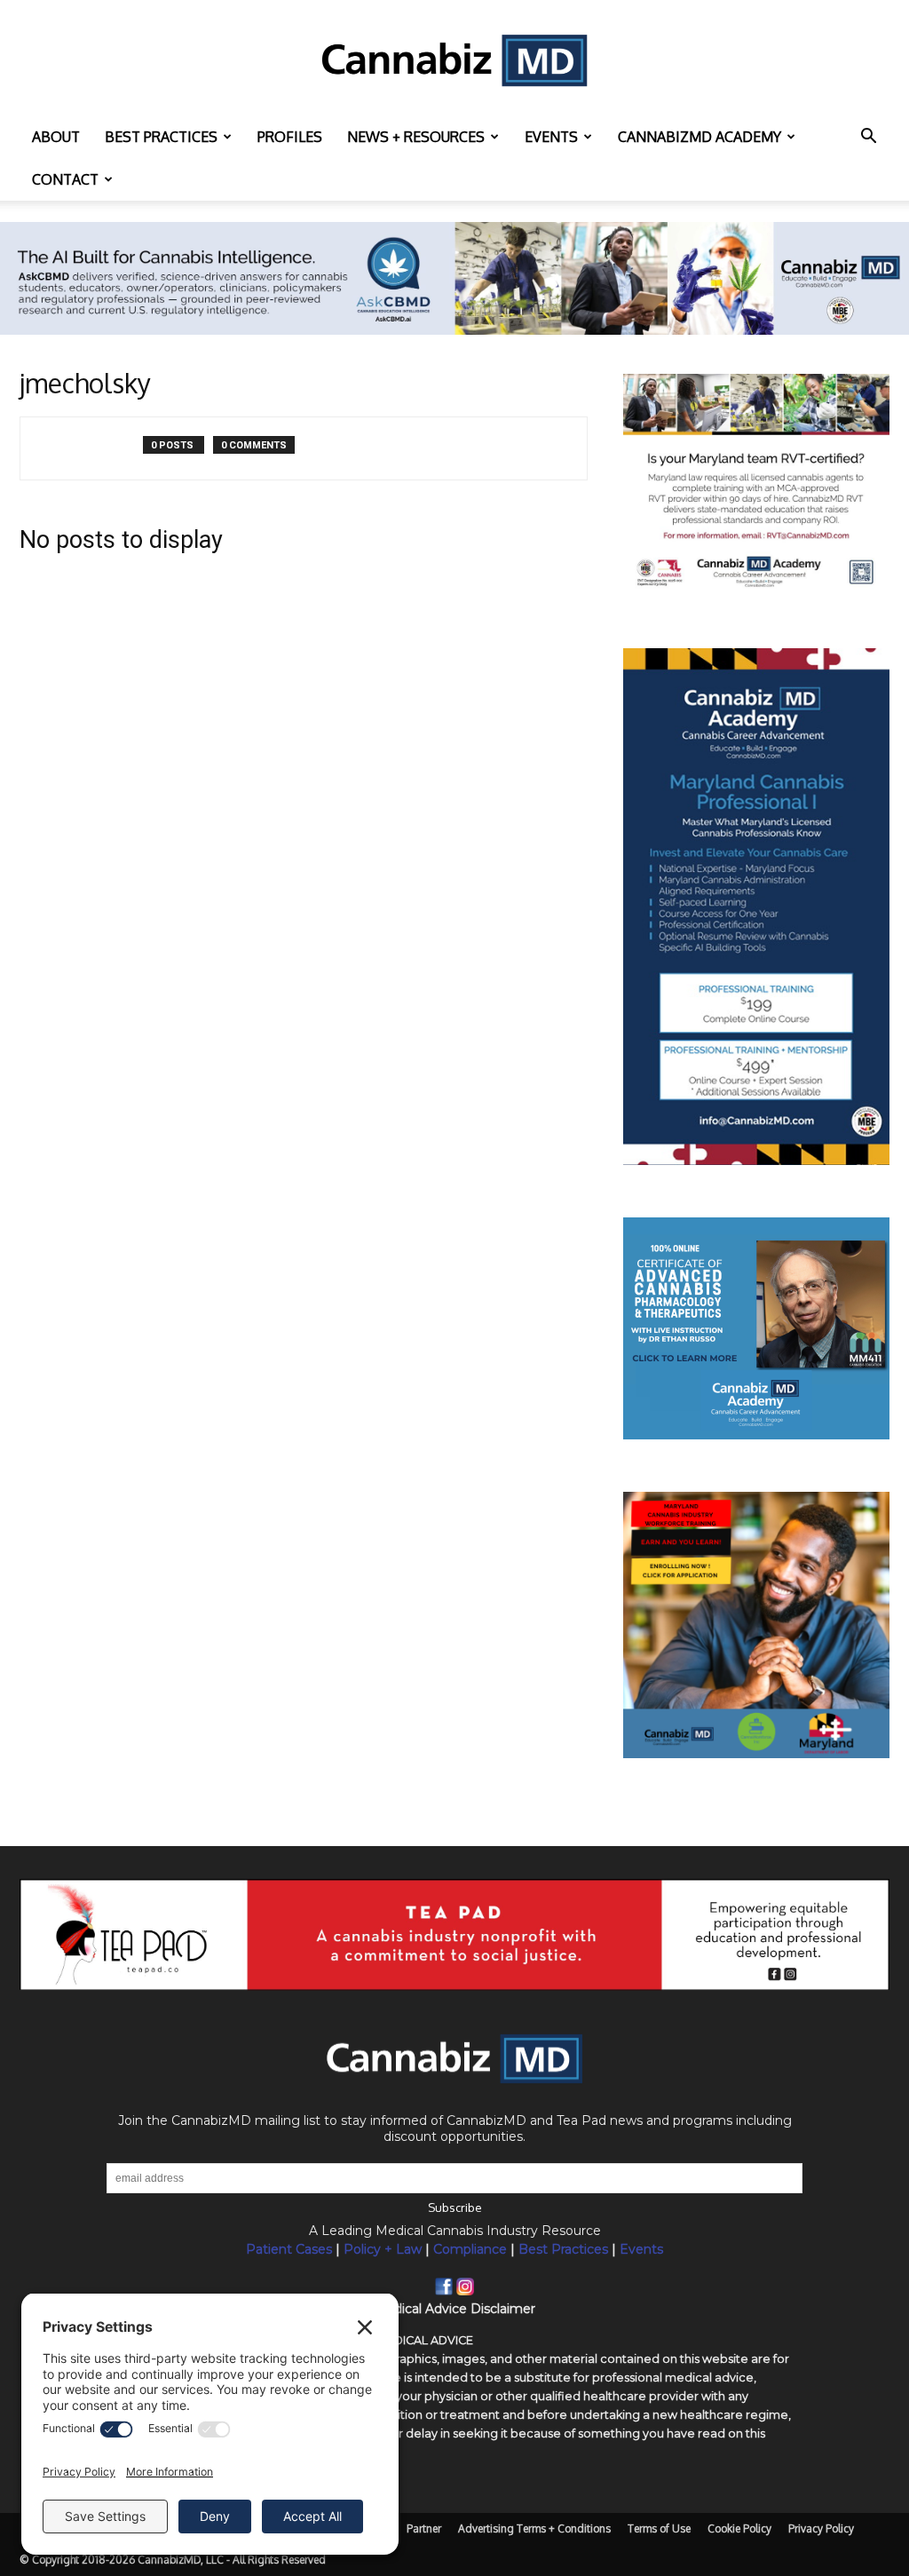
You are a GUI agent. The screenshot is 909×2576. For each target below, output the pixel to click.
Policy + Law (383, 2249)
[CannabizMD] (454, 59)
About (56, 137)
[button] (868, 138)
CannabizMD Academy (700, 137)
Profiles (290, 137)
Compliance (470, 2249)
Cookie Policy (739, 2528)
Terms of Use (659, 2528)
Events (551, 137)
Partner (424, 2528)
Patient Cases (289, 2249)
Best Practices (563, 2249)
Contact (65, 179)
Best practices (161, 137)
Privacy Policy (821, 2528)
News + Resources (416, 137)
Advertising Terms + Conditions (534, 2528)
